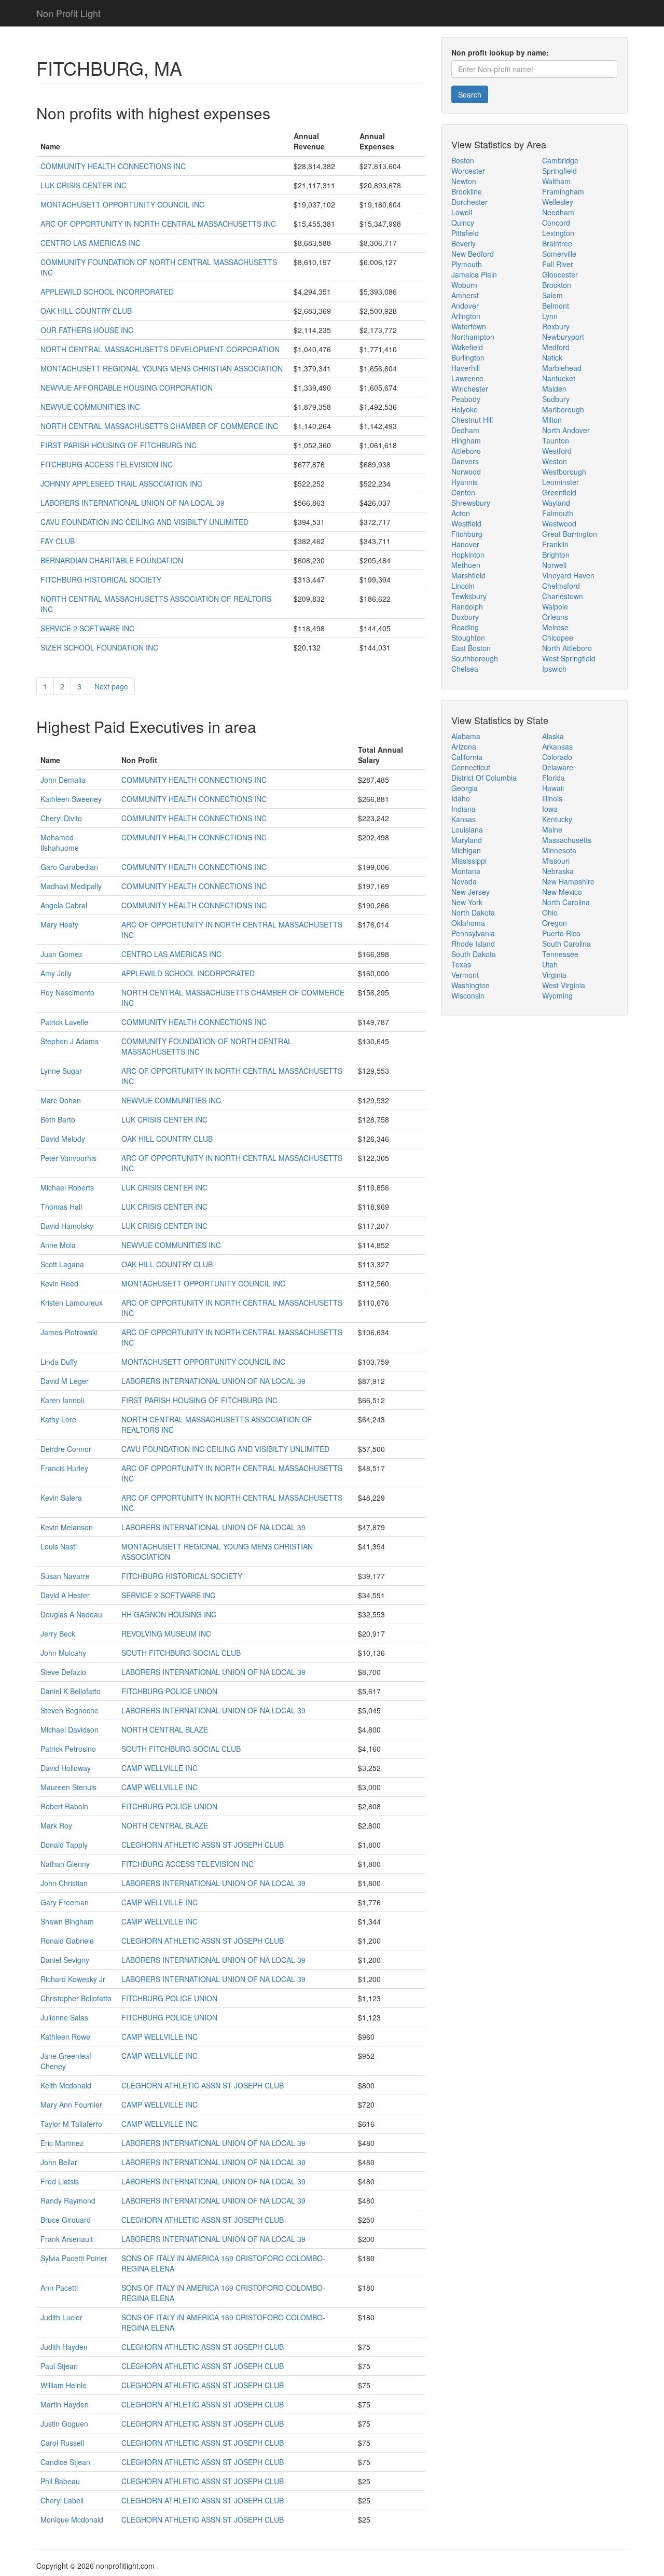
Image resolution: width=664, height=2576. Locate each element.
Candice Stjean (65, 2462)
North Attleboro (567, 648)
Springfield (559, 171)
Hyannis (465, 482)
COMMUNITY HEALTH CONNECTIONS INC (113, 166)
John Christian (64, 1883)
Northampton (473, 337)
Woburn (464, 285)
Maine (552, 829)
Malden (554, 389)
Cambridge (560, 160)
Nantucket (559, 378)
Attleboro (466, 451)
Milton (552, 420)
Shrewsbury (471, 503)
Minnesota (559, 850)
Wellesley (558, 202)
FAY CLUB (58, 541)
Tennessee (560, 954)
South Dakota (474, 954)
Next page (111, 686)
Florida (554, 778)
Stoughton (468, 638)
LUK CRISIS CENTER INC (84, 185)
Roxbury (556, 326)
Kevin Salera (61, 1498)
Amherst (465, 295)
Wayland (556, 503)
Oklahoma (468, 923)
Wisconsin (468, 995)
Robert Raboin (64, 1806)
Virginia (554, 975)
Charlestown (563, 596)
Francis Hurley (64, 1468)
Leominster (561, 482)
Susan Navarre (65, 1576)
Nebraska (558, 871)
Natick (552, 357)
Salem (552, 295)
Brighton (556, 555)
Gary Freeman (65, 1902)
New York (467, 902)
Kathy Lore (58, 1419)
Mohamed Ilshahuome (60, 842)
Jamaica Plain (474, 274)
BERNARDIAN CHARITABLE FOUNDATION (112, 560)
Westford (557, 451)
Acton (461, 513)
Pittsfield (465, 233)
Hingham (466, 440)
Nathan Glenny (65, 1864)
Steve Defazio (63, 1672)
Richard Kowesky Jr (73, 1979)
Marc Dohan (61, 1100)
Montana (466, 871)
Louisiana (467, 829)
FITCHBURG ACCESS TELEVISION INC (107, 464)
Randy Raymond (68, 2200)
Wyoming (557, 995)
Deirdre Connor (66, 1449)
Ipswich (554, 669)
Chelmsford (561, 586)
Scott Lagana (62, 1264)
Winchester (470, 389)
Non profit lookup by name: (500, 52)
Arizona (464, 746)
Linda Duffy (59, 1362)
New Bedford (473, 254)
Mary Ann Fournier (71, 2104)
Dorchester (469, 202)
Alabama (466, 736)
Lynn (550, 316)
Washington (471, 985)
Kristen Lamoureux (72, 1303)
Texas (461, 964)
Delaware (558, 767)
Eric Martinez (62, 2143)
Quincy (463, 223)
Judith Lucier (61, 2317)
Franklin (555, 544)
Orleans (555, 617)
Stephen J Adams (70, 1041)
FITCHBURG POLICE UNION (169, 1691)
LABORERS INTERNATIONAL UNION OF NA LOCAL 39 (133, 503)
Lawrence (467, 378)
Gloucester (560, 274)
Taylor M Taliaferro (71, 2124)
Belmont (556, 306)
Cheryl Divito (61, 818)
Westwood (559, 523)
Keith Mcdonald (66, 2085)
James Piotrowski (69, 1332)
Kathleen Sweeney (71, 799)
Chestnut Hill (472, 420)
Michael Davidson (70, 1729)
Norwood (466, 472)
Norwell (554, 565)
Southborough (475, 658)
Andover (465, 306)
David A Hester (65, 1595)
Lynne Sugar (61, 1071)
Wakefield (467, 347)
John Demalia (63, 780)
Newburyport (563, 337)
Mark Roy (56, 1825)
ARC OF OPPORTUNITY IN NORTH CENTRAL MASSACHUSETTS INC (158, 224)
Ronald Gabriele (67, 1941)
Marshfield (468, 575)
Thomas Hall (61, 1207)
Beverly (464, 243)
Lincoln (463, 586)
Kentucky (557, 819)
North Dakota (473, 912)
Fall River (558, 264)
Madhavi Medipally (71, 886)
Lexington (558, 233)
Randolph (467, 606)
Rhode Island (473, 944)
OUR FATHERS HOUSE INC (87, 330)
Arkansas (557, 746)
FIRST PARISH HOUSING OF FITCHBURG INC (119, 445)
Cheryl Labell (62, 2500)
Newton (464, 181)
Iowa (550, 809)
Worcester (468, 171)
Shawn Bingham (67, 1921)
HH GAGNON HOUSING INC (169, 1614)
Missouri (556, 861)
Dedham (465, 430)
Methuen (466, 565)
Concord (556, 223)
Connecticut (471, 767)
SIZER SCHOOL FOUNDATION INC (99, 647)
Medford (556, 347)
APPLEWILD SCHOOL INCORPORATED (107, 292)
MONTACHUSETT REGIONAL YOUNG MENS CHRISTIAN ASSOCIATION (162, 368)
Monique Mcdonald (72, 2519)
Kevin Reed (59, 1283)
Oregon (555, 923)
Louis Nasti (59, 1546)
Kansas (464, 819)
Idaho (461, 798)
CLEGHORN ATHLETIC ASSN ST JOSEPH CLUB (203, 1845)
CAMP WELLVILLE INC (160, 1768)
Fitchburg (467, 534)
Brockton (557, 285)
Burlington (468, 357)
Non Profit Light (68, 13)
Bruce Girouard (66, 2220)
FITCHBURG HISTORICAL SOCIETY (101, 579)
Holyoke (465, 409)
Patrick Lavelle (64, 1022)
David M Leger (65, 1381)
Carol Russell (62, 2443)
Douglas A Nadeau (71, 1614)
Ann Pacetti (59, 2288)
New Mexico (562, 892)
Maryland (467, 840)
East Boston (471, 648)
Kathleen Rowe (65, 2037)
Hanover (465, 544)
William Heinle (64, 2385)
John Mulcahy (63, 1653)
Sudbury (556, 399)
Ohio (550, 912)
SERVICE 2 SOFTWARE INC (87, 628)
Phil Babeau (60, 2481)
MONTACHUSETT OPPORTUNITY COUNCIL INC (122, 204)
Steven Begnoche (70, 1710)
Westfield (466, 523)
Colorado (557, 757)
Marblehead (562, 368)
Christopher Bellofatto (76, 1998)
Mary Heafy (59, 924)
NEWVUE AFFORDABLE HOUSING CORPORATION (127, 387)
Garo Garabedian (69, 867)
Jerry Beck (58, 1633)
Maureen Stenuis (68, 1787)
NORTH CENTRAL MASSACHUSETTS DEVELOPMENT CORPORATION (160, 349)
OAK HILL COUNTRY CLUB (86, 311)
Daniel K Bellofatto (71, 1691)
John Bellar (59, 2162)
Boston (463, 160)
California (467, 757)
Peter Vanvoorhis (68, 1158)
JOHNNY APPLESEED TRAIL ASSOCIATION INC (121, 483)
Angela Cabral (64, 905)
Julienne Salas (64, 2017)
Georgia (465, 788)
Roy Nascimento (67, 992)
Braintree (557, 243)
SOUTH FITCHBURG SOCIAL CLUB (181, 1653)
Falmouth (558, 513)
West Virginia (564, 985)
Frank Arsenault (67, 2239)
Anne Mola (58, 1245)
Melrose (555, 627)
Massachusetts (567, 840)
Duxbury (465, 617)
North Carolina (566, 902)
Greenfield (559, 492)
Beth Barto (58, 1119)
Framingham (563, 191)
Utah (550, 964)
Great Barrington (570, 534)
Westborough (564, 472)
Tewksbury (469, 596)
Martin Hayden (65, 2404)
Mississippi (469, 861)
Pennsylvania (473, 933)
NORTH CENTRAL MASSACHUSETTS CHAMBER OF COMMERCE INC (159, 426)
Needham (558, 212)
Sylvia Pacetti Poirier (74, 2258)
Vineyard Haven (568, 575)
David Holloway (66, 1768)
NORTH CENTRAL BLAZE (165, 1729)
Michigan (466, 850)
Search (470, 94)
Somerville (559, 254)
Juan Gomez (61, 954)
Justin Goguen (64, 2423)
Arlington (466, 316)
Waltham (556, 181)
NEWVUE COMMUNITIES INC (90, 407)
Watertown (469, 326)
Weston (555, 461)
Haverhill (466, 368)
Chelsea (465, 669)
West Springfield (569, 658)
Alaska (553, 736)
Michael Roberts (67, 1187)
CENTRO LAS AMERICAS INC (91, 243)
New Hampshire (568, 881)
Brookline (467, 191)
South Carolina (566, 944)
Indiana (464, 809)
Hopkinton (468, 555)
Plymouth (467, 264)
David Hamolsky (67, 1226)
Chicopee (558, 638)
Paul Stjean (59, 2366)
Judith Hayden (64, 2347)
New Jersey (471, 892)
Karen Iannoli (62, 1400)
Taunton (556, 440)
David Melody (63, 1139)
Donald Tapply (64, 1845)
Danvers (465, 461)
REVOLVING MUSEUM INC (166, 1633)
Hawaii (553, 788)
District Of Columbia (484, 778)
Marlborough (563, 409)
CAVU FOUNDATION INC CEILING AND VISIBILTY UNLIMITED (144, 522)
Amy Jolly (56, 973)
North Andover (566, 430)
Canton (463, 492)
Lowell (462, 212)
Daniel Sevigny (65, 1960)
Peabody (466, 399)
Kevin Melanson (67, 1527)
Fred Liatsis (60, 2181)
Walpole (555, 606)
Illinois (552, 798)
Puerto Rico (561, 933)
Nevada (464, 881)
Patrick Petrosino (68, 1749)
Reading (465, 627)
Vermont (465, 975)
